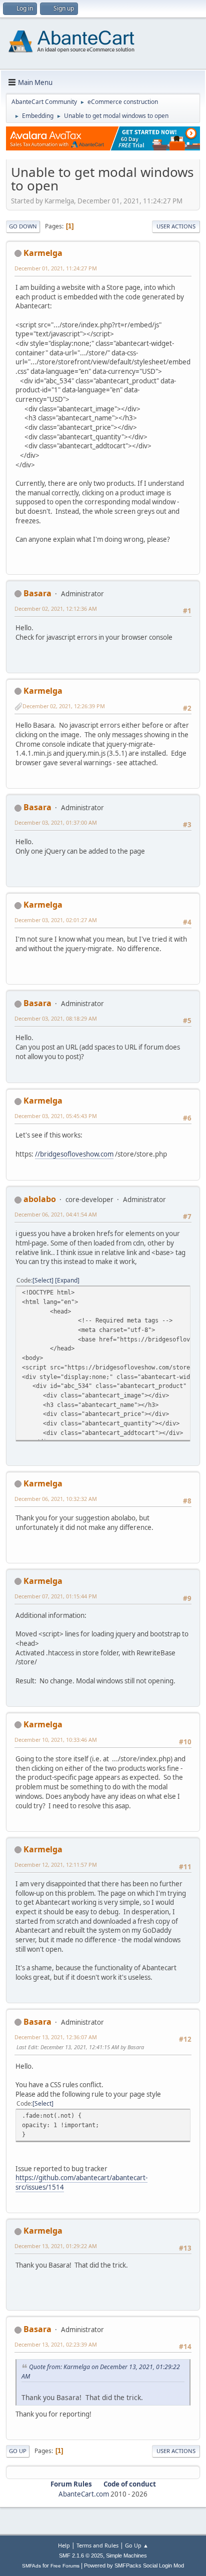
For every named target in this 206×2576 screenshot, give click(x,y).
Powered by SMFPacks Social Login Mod (134, 2566)
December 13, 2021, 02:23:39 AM (56, 2344)
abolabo (40, 1199)
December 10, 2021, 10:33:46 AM (56, 1740)
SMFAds (31, 2566)
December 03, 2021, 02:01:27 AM (56, 920)
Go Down (23, 226)
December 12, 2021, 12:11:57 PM (56, 1865)
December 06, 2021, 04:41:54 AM (56, 1214)
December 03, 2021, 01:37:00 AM (56, 822)
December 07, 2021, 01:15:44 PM (56, 1596)
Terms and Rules (97, 2545)
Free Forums (65, 2566)
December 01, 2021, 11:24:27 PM (56, 268)
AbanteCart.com (84, 2494)
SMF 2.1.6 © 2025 (81, 2556)
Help (64, 2545)
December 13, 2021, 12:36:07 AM (56, 2037)
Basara (37, 593)
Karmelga (43, 253)
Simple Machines (126, 2556)
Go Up (18, 2451)
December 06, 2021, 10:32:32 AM (56, 1499)
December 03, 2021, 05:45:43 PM (56, 1116)
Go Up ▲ (137, 2545)
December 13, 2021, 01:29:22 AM (56, 2246)
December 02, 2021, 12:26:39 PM (64, 706)
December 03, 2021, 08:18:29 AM (56, 1018)
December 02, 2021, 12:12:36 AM (56, 609)
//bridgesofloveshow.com (74, 1154)
